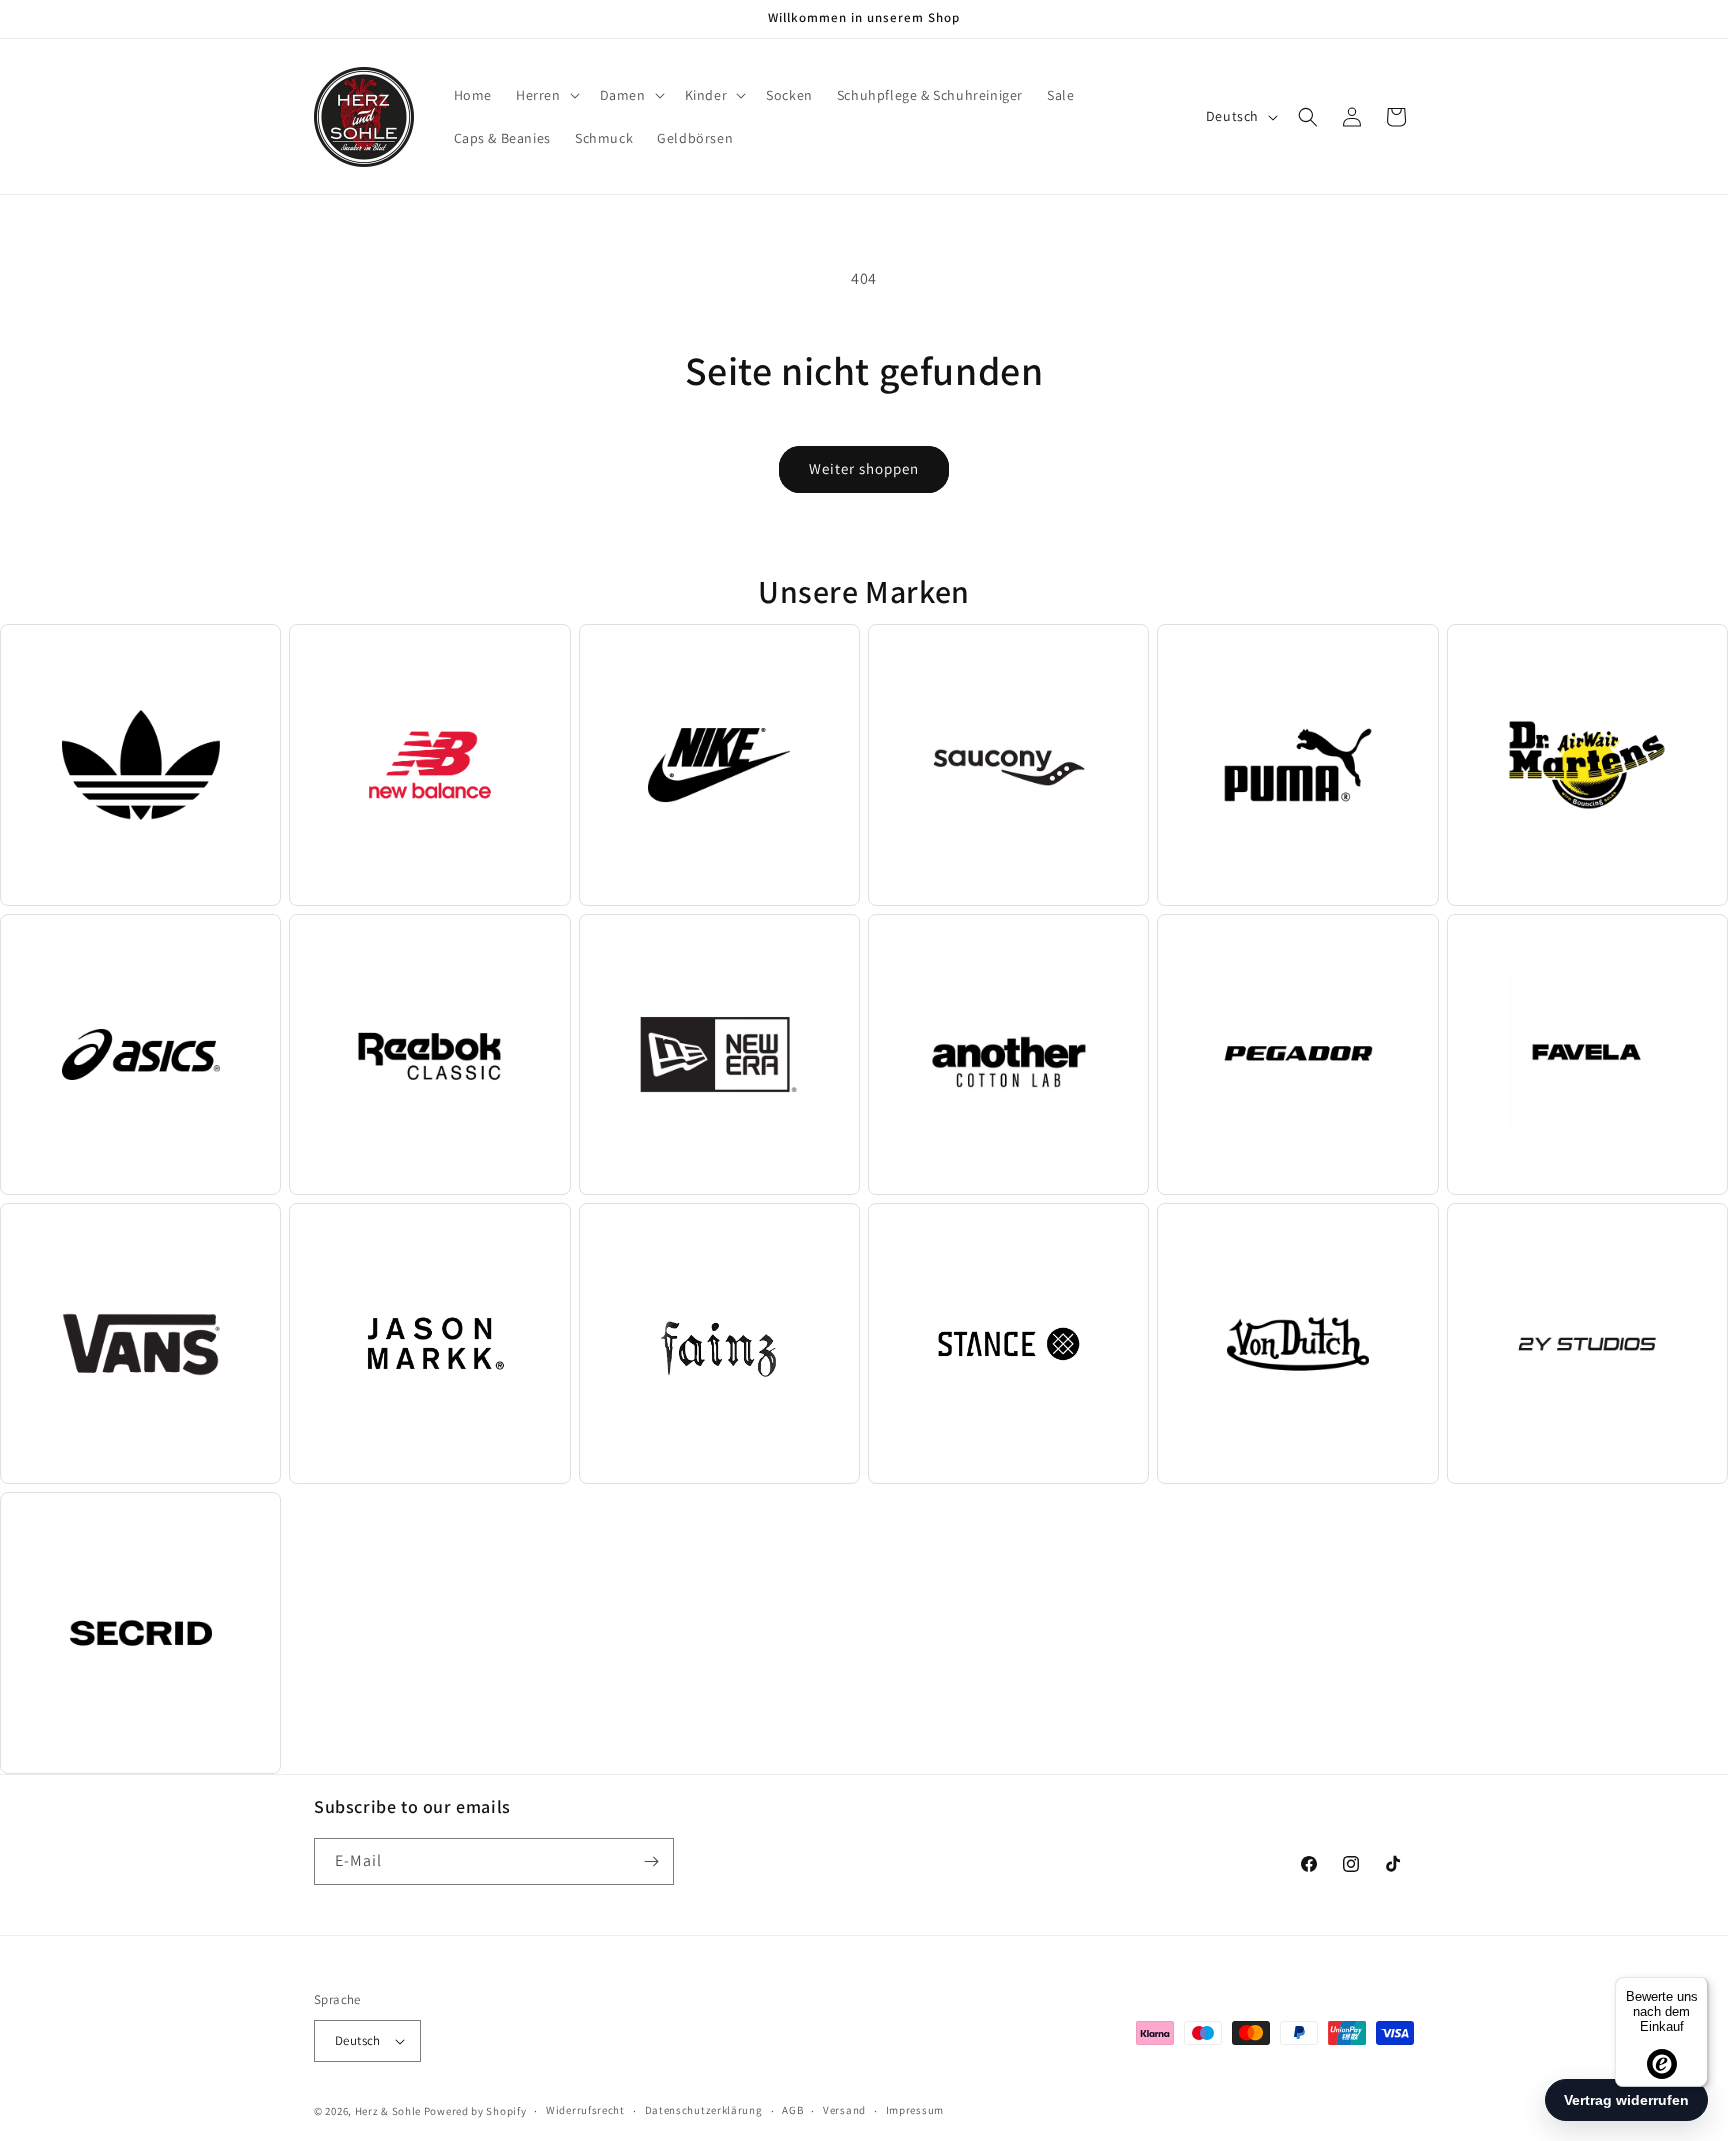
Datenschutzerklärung (704, 2110)
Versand (844, 2110)
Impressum (915, 2110)
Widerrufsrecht (585, 2110)
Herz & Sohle (388, 2111)
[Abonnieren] (651, 1861)
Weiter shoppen (864, 468)
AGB (792, 2110)
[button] (546, 95)
